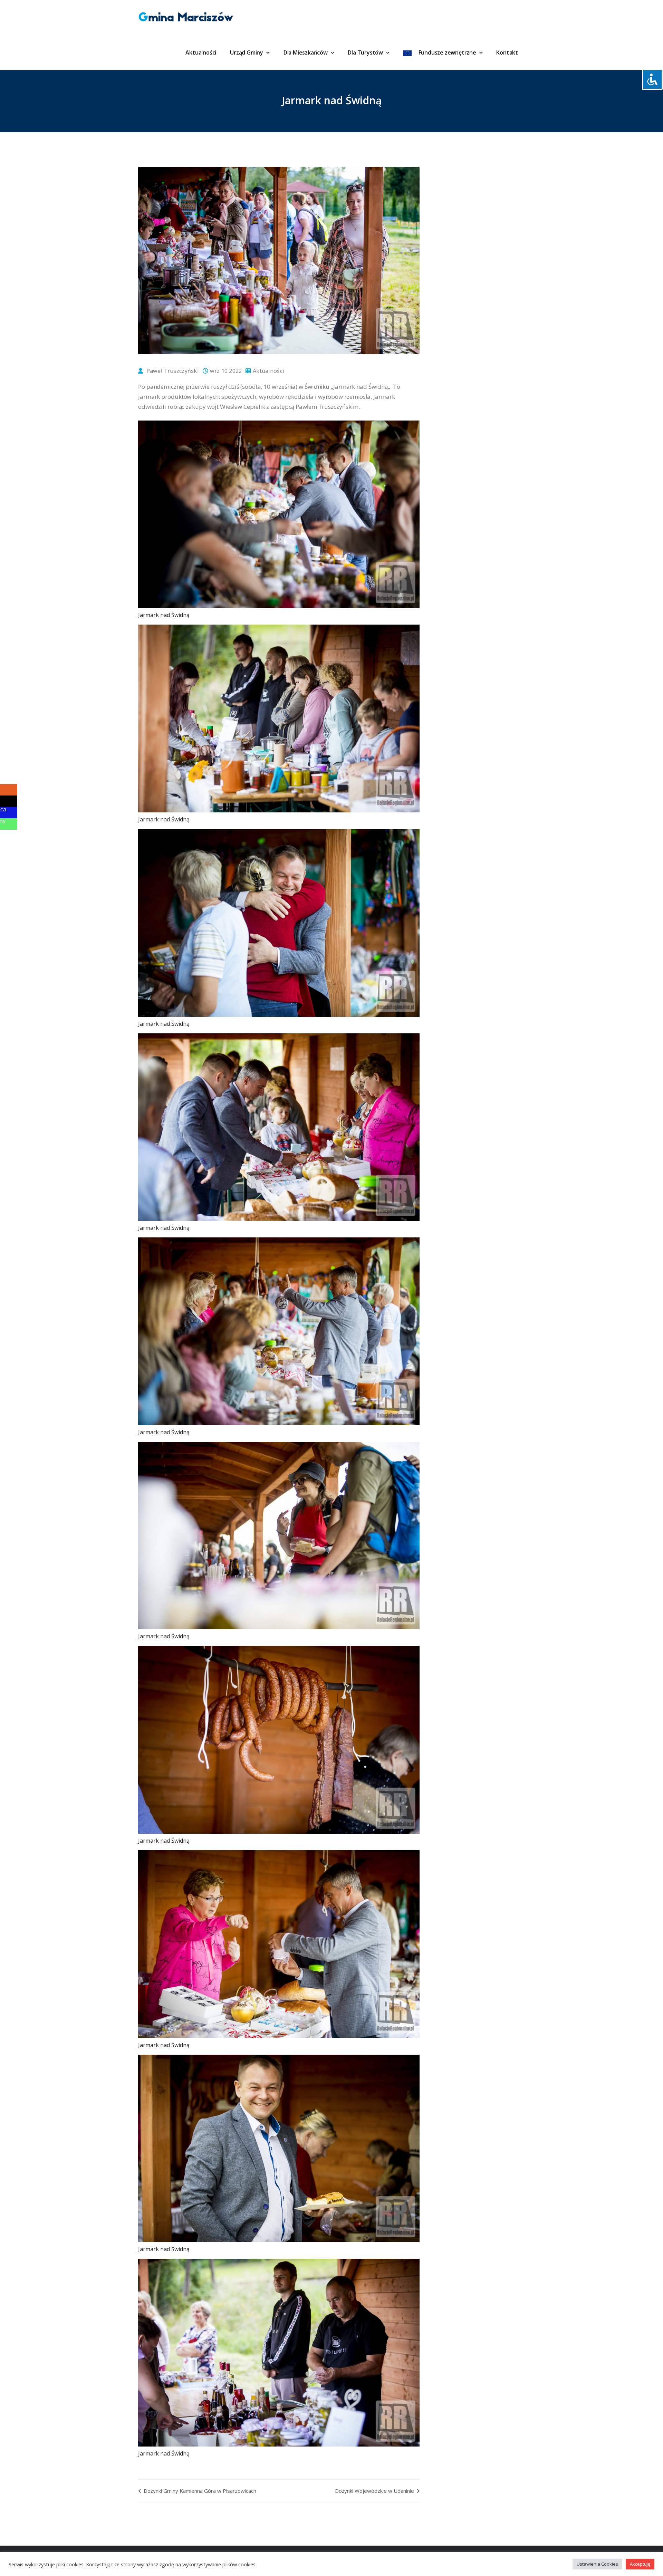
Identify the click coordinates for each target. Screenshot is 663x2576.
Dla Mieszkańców (306, 52)
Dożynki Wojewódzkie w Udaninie (375, 2491)
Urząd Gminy (247, 52)
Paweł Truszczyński (172, 371)
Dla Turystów (366, 52)
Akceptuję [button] (640, 2564)
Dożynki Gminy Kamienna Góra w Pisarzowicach (199, 2491)
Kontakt (507, 52)
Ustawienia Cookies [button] (597, 2564)
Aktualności (201, 52)
